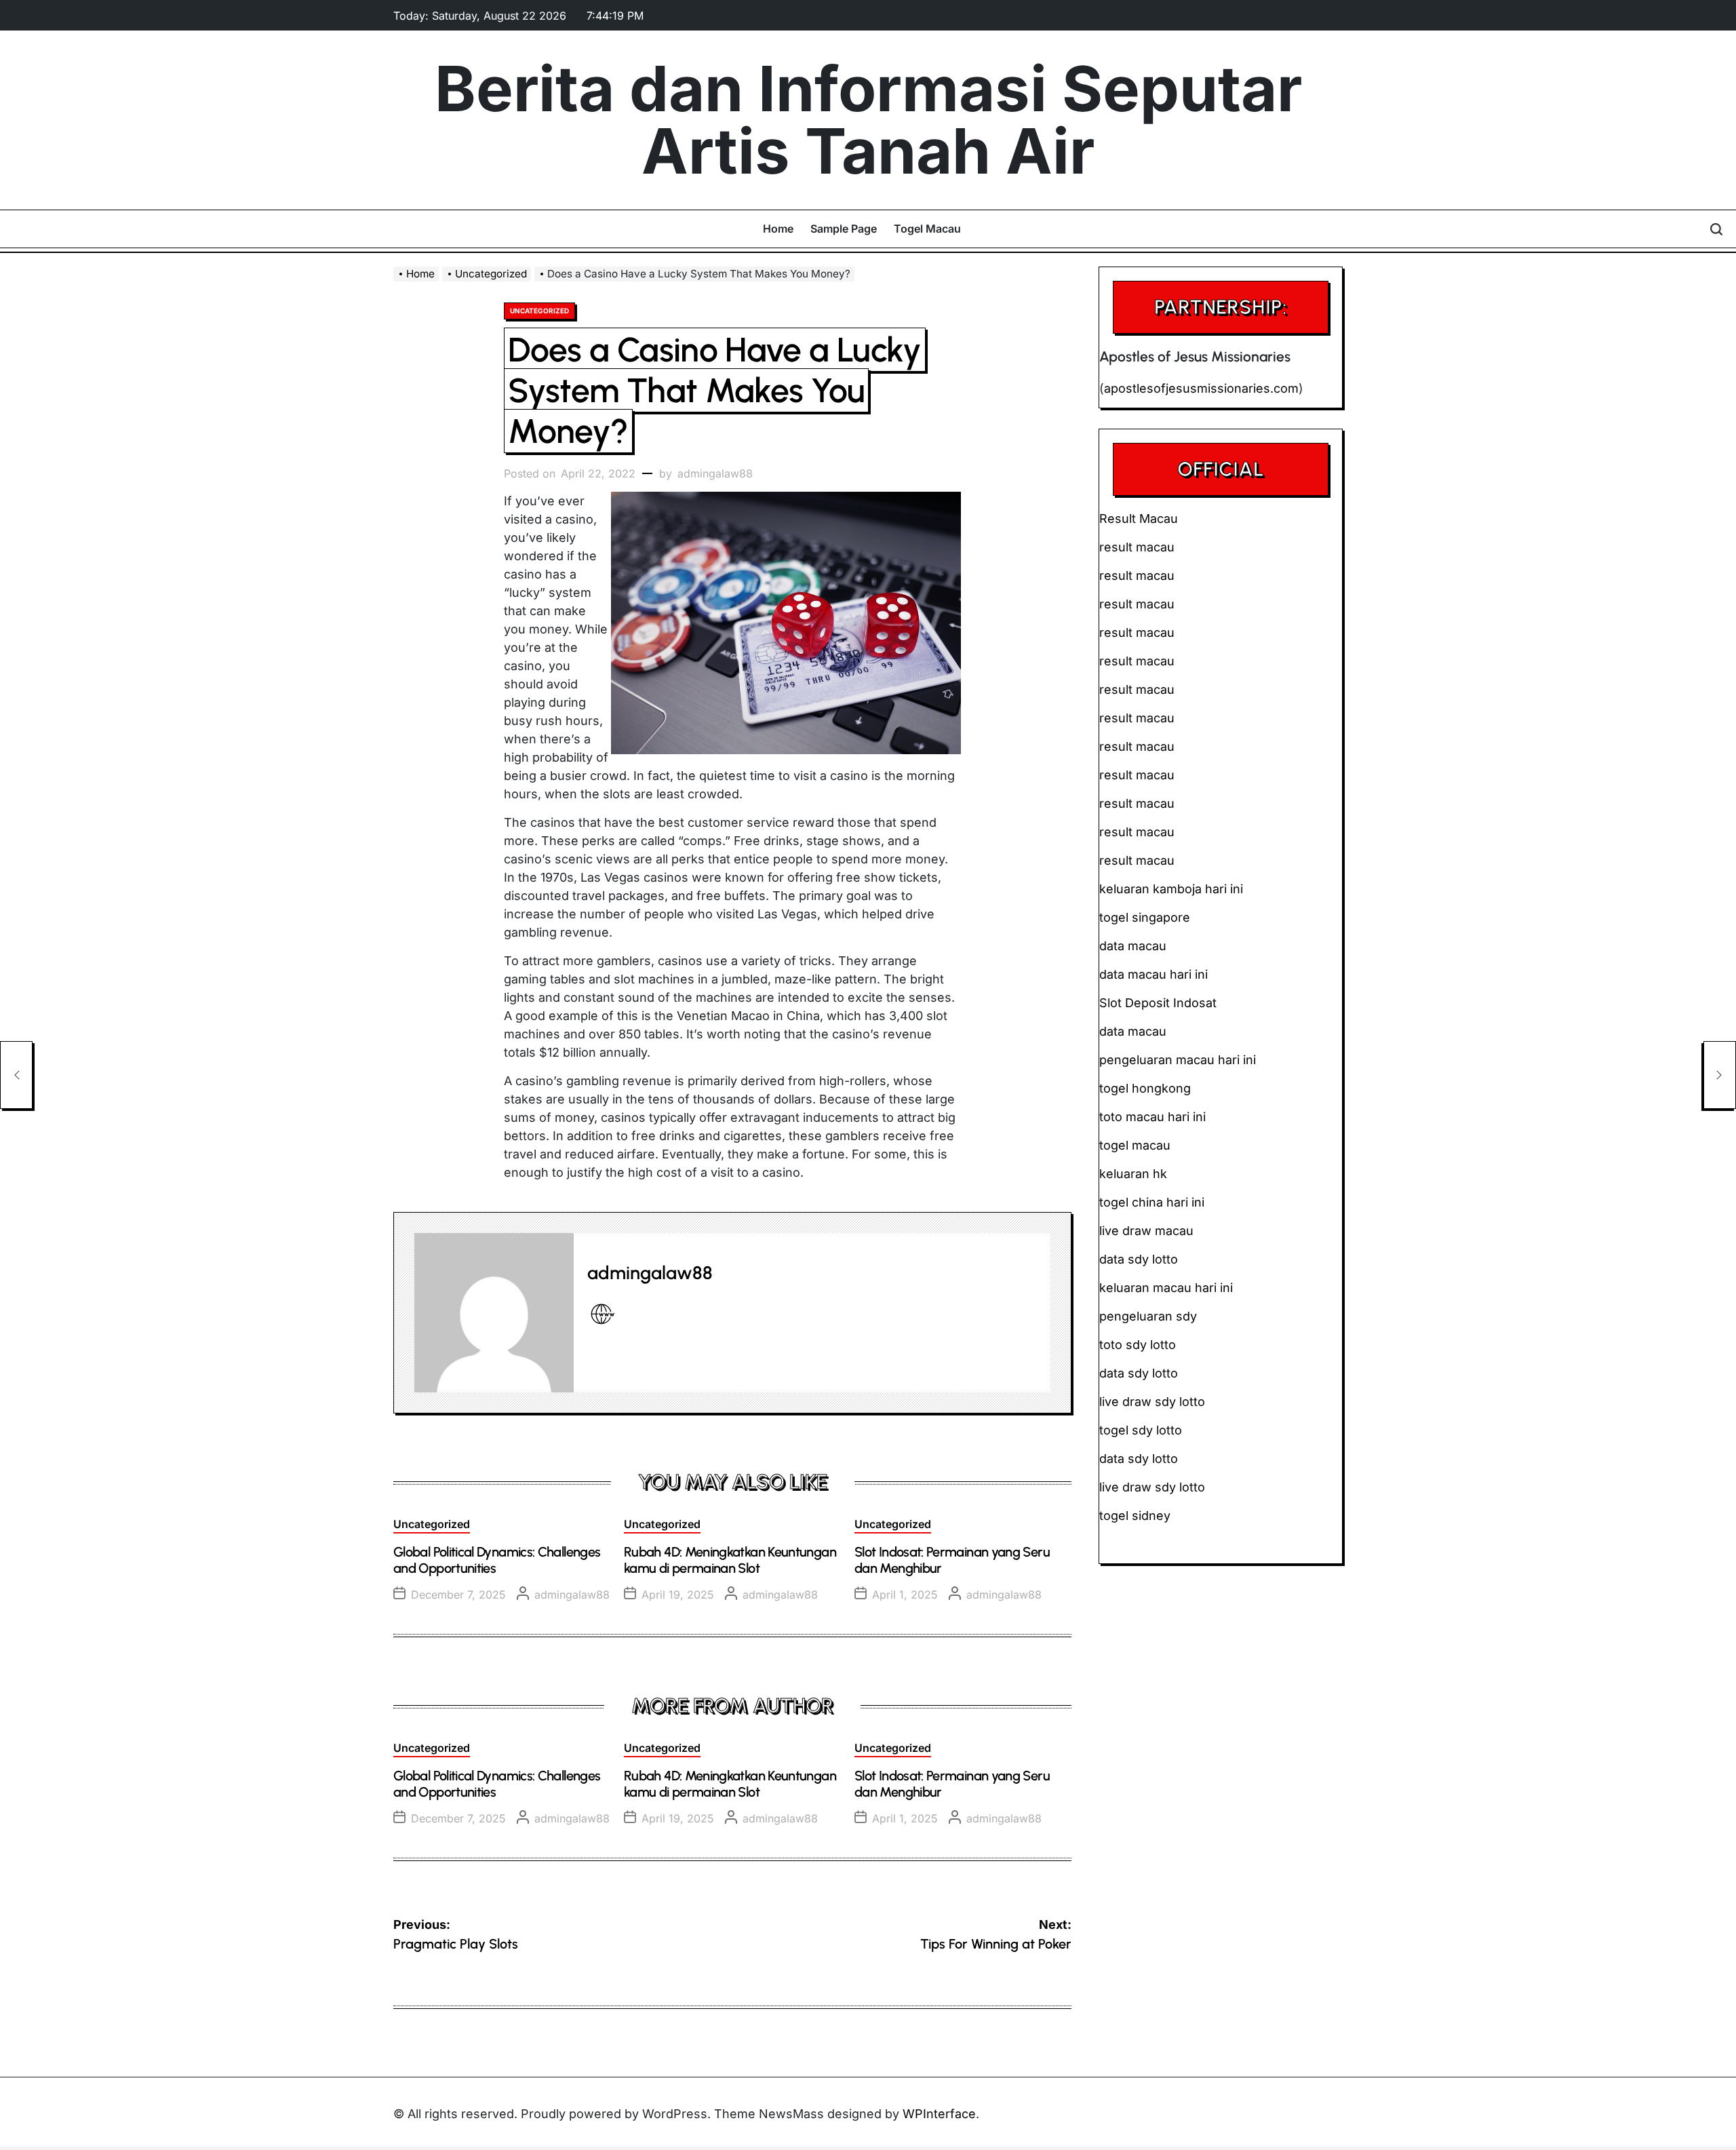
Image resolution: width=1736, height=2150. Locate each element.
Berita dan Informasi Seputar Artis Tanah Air (868, 120)
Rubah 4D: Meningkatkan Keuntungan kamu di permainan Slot (730, 1560)
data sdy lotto (1139, 1459)
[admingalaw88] (494, 1313)
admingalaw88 (715, 473)
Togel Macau (927, 229)
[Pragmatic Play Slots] (16, 1075)
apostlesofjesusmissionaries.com (1201, 388)
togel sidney (1135, 1516)
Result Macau (1139, 519)
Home (778, 229)
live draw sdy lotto (1152, 1487)
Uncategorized (539, 311)
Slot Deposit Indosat (1158, 1003)
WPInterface (939, 2114)
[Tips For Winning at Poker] (1720, 1075)
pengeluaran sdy (1148, 1316)
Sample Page (844, 229)
